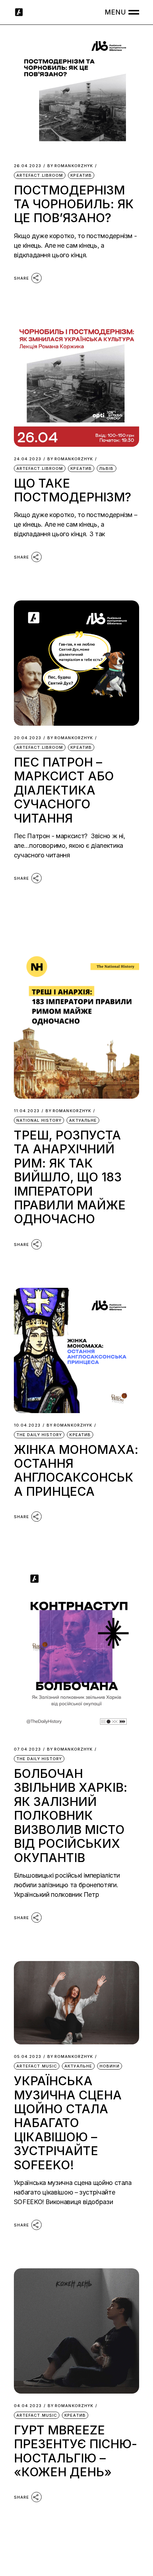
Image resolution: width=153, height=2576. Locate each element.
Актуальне (83, 1120)
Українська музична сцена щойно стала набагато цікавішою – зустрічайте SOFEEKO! (68, 2123)
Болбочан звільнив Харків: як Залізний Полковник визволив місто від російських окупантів (71, 1816)
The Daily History (39, 1435)
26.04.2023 (28, 166)
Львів (107, 468)
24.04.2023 (28, 459)
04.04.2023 (28, 2406)
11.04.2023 (27, 1111)
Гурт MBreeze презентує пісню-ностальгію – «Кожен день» (75, 2451)
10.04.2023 (27, 1425)
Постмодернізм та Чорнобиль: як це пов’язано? (74, 204)
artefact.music (37, 2066)
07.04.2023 (27, 1749)
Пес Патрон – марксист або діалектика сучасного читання (64, 790)
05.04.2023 (28, 2057)
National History (39, 1120)
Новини (110, 2066)
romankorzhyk (70, 166)
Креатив (81, 175)
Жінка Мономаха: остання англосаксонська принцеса (76, 1470)
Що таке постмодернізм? (73, 490)
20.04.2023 (28, 738)
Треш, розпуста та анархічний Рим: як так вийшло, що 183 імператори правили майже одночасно (70, 1177)
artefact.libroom (40, 175)
